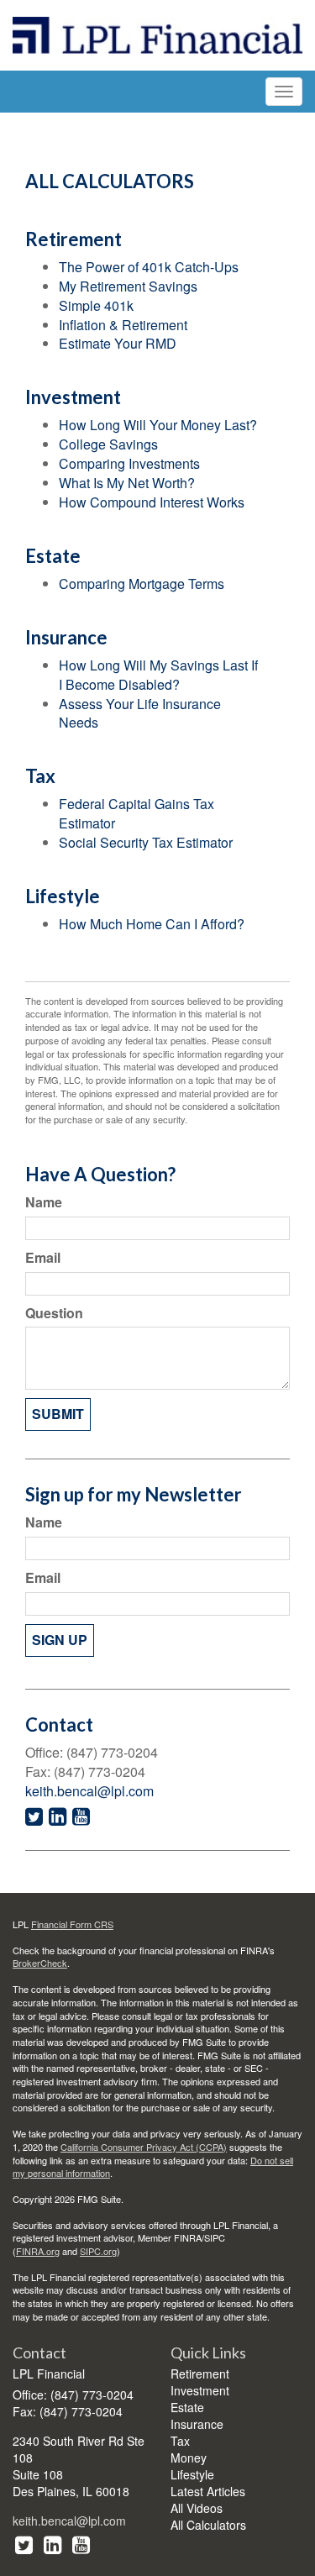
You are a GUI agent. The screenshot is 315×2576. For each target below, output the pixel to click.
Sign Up (60, 1640)
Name (44, 1202)
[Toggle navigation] (284, 92)
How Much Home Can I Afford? (152, 924)
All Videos (197, 2508)
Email (43, 1258)
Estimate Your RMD (118, 343)
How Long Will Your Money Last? (158, 425)
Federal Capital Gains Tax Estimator (136, 813)
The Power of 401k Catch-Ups (149, 267)
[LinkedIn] (52, 2543)
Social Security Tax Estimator (146, 842)
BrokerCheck (40, 1963)
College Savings (108, 444)
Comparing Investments (129, 463)
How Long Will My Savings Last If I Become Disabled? (158, 675)
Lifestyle (192, 2474)
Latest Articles (208, 2491)
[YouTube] (81, 2543)
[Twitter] (24, 2543)
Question (54, 1313)
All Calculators (208, 2525)
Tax (180, 2441)
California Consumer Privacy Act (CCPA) (144, 2147)
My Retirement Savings (128, 286)
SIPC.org (98, 2251)
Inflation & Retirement (123, 325)
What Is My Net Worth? (127, 483)
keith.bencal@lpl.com (89, 1791)
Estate (187, 2407)
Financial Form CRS (72, 1924)
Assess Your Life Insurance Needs (140, 713)
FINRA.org (38, 2251)
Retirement (200, 2374)
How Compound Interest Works (152, 502)
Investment (200, 2390)
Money (189, 2458)
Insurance (197, 2424)
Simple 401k (96, 305)
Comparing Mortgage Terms (142, 584)
